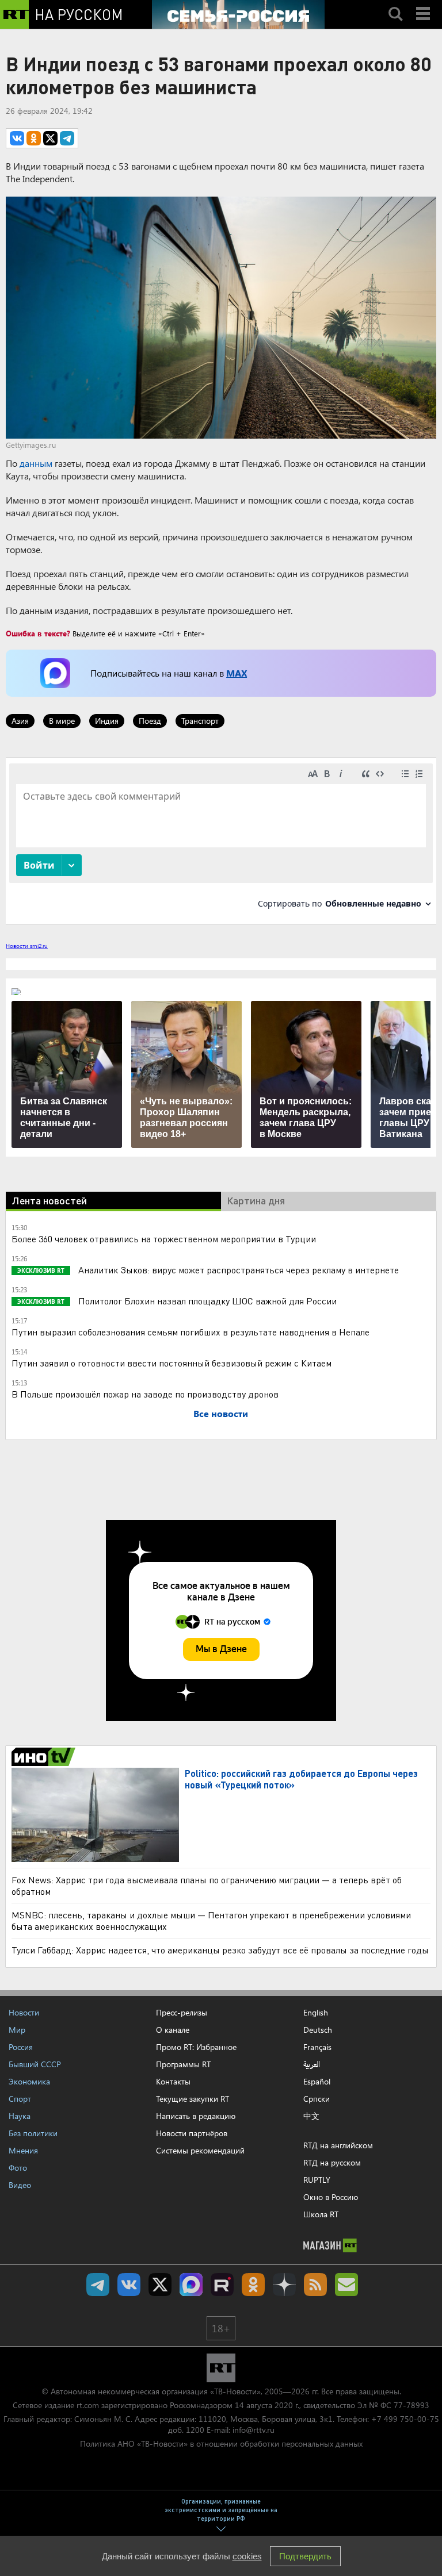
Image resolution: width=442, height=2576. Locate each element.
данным (36, 463)
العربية (312, 2064)
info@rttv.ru (254, 2430)
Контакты (173, 2081)
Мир (17, 2030)
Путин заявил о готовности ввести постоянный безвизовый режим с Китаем (172, 1363)
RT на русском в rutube (222, 2285)
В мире (62, 721)
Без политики (33, 2133)
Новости (24, 2012)
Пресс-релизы (182, 2012)
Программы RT (183, 2064)
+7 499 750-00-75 (405, 2419)
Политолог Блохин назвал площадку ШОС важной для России (206, 1301)
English (316, 2013)
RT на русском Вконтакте (129, 2285)
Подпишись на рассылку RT (346, 2285)
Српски (317, 2099)
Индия (107, 721)
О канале (173, 2030)
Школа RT (321, 2214)
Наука (20, 2116)
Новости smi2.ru (27, 946)
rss (315, 2285)
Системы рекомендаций (200, 2150)
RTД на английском (338, 2145)
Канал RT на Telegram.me (98, 2285)
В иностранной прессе (45, 1757)
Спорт (20, 2099)
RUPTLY (317, 2180)
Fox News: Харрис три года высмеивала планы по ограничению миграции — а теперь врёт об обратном (207, 1885)
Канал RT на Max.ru (191, 2285)
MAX (237, 673)
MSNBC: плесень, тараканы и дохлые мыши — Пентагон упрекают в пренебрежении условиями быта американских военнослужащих (211, 1920)
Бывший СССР (35, 2064)
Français (317, 2047)
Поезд (150, 721)
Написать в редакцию (196, 2116)
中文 (311, 2116)
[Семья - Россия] (238, 14)
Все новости (221, 1413)
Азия (20, 721)
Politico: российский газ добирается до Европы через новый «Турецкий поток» (301, 1779)
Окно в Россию (331, 2197)
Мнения (23, 2150)
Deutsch (318, 2030)
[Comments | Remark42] (221, 840)
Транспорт (200, 721)
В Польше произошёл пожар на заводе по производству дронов (145, 1394)
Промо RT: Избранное (196, 2047)
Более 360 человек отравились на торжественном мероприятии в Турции (164, 1239)
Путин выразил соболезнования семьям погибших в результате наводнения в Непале (190, 1332)
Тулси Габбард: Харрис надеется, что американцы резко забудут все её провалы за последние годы (220, 1950)
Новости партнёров (192, 2133)
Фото (18, 2168)
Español (317, 2082)
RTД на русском (332, 2162)
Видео (20, 2185)
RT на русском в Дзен (284, 2285)
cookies (247, 2556)
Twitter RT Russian (160, 2285)
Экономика (29, 2081)
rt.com (88, 2405)
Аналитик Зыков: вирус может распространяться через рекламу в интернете (237, 1270)
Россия (21, 2047)
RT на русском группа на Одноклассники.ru (253, 2285)
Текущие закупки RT (193, 2099)
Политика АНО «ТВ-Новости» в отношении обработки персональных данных (221, 2443)
